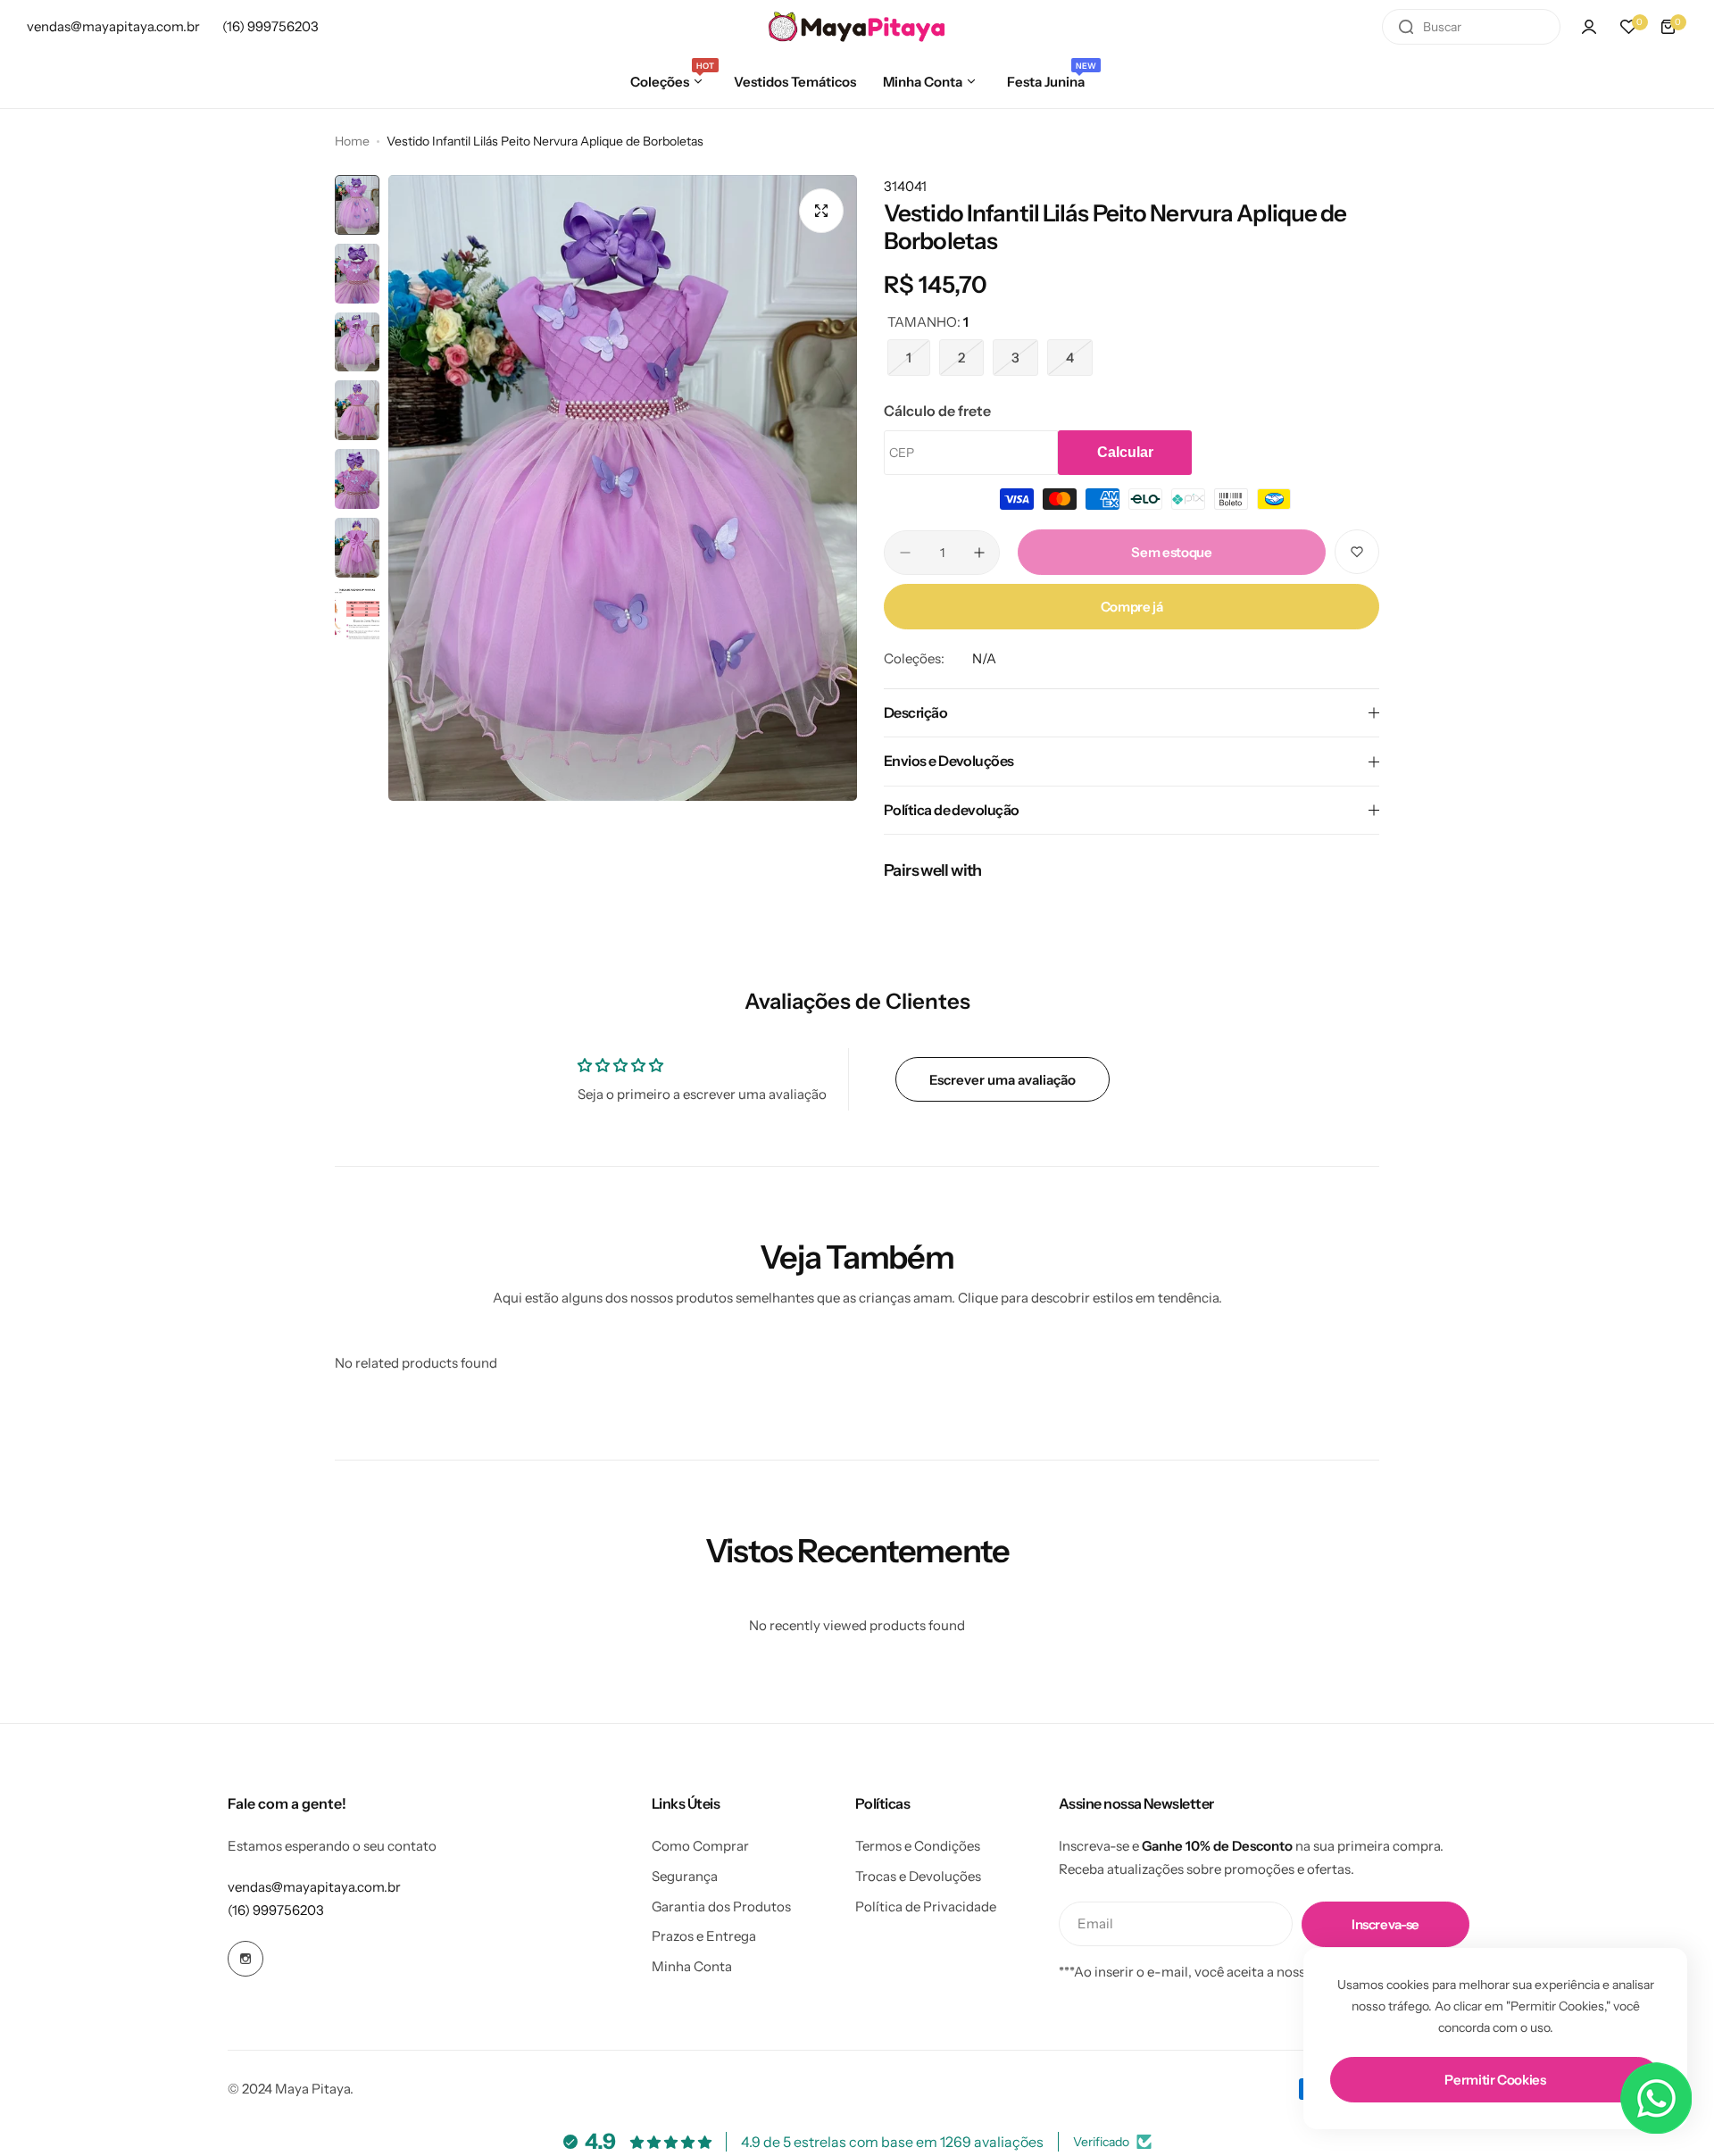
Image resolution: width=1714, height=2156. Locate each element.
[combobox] (1471, 27)
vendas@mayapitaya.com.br (314, 1887)
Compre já (1132, 607)
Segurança (685, 1876)
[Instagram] (245, 1959)
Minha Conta (692, 1966)
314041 (905, 186)
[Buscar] (1406, 27)
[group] (623, 488)
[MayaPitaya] (857, 27)
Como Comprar (700, 1846)
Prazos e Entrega (704, 1936)
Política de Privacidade (926, 1906)
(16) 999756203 (276, 1910)
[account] (1589, 27)
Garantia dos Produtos (721, 1906)
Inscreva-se (1385, 1924)
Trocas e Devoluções (918, 1876)
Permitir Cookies (1495, 2080)
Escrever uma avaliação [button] (1003, 1080)
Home (352, 141)
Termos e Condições (918, 1846)
